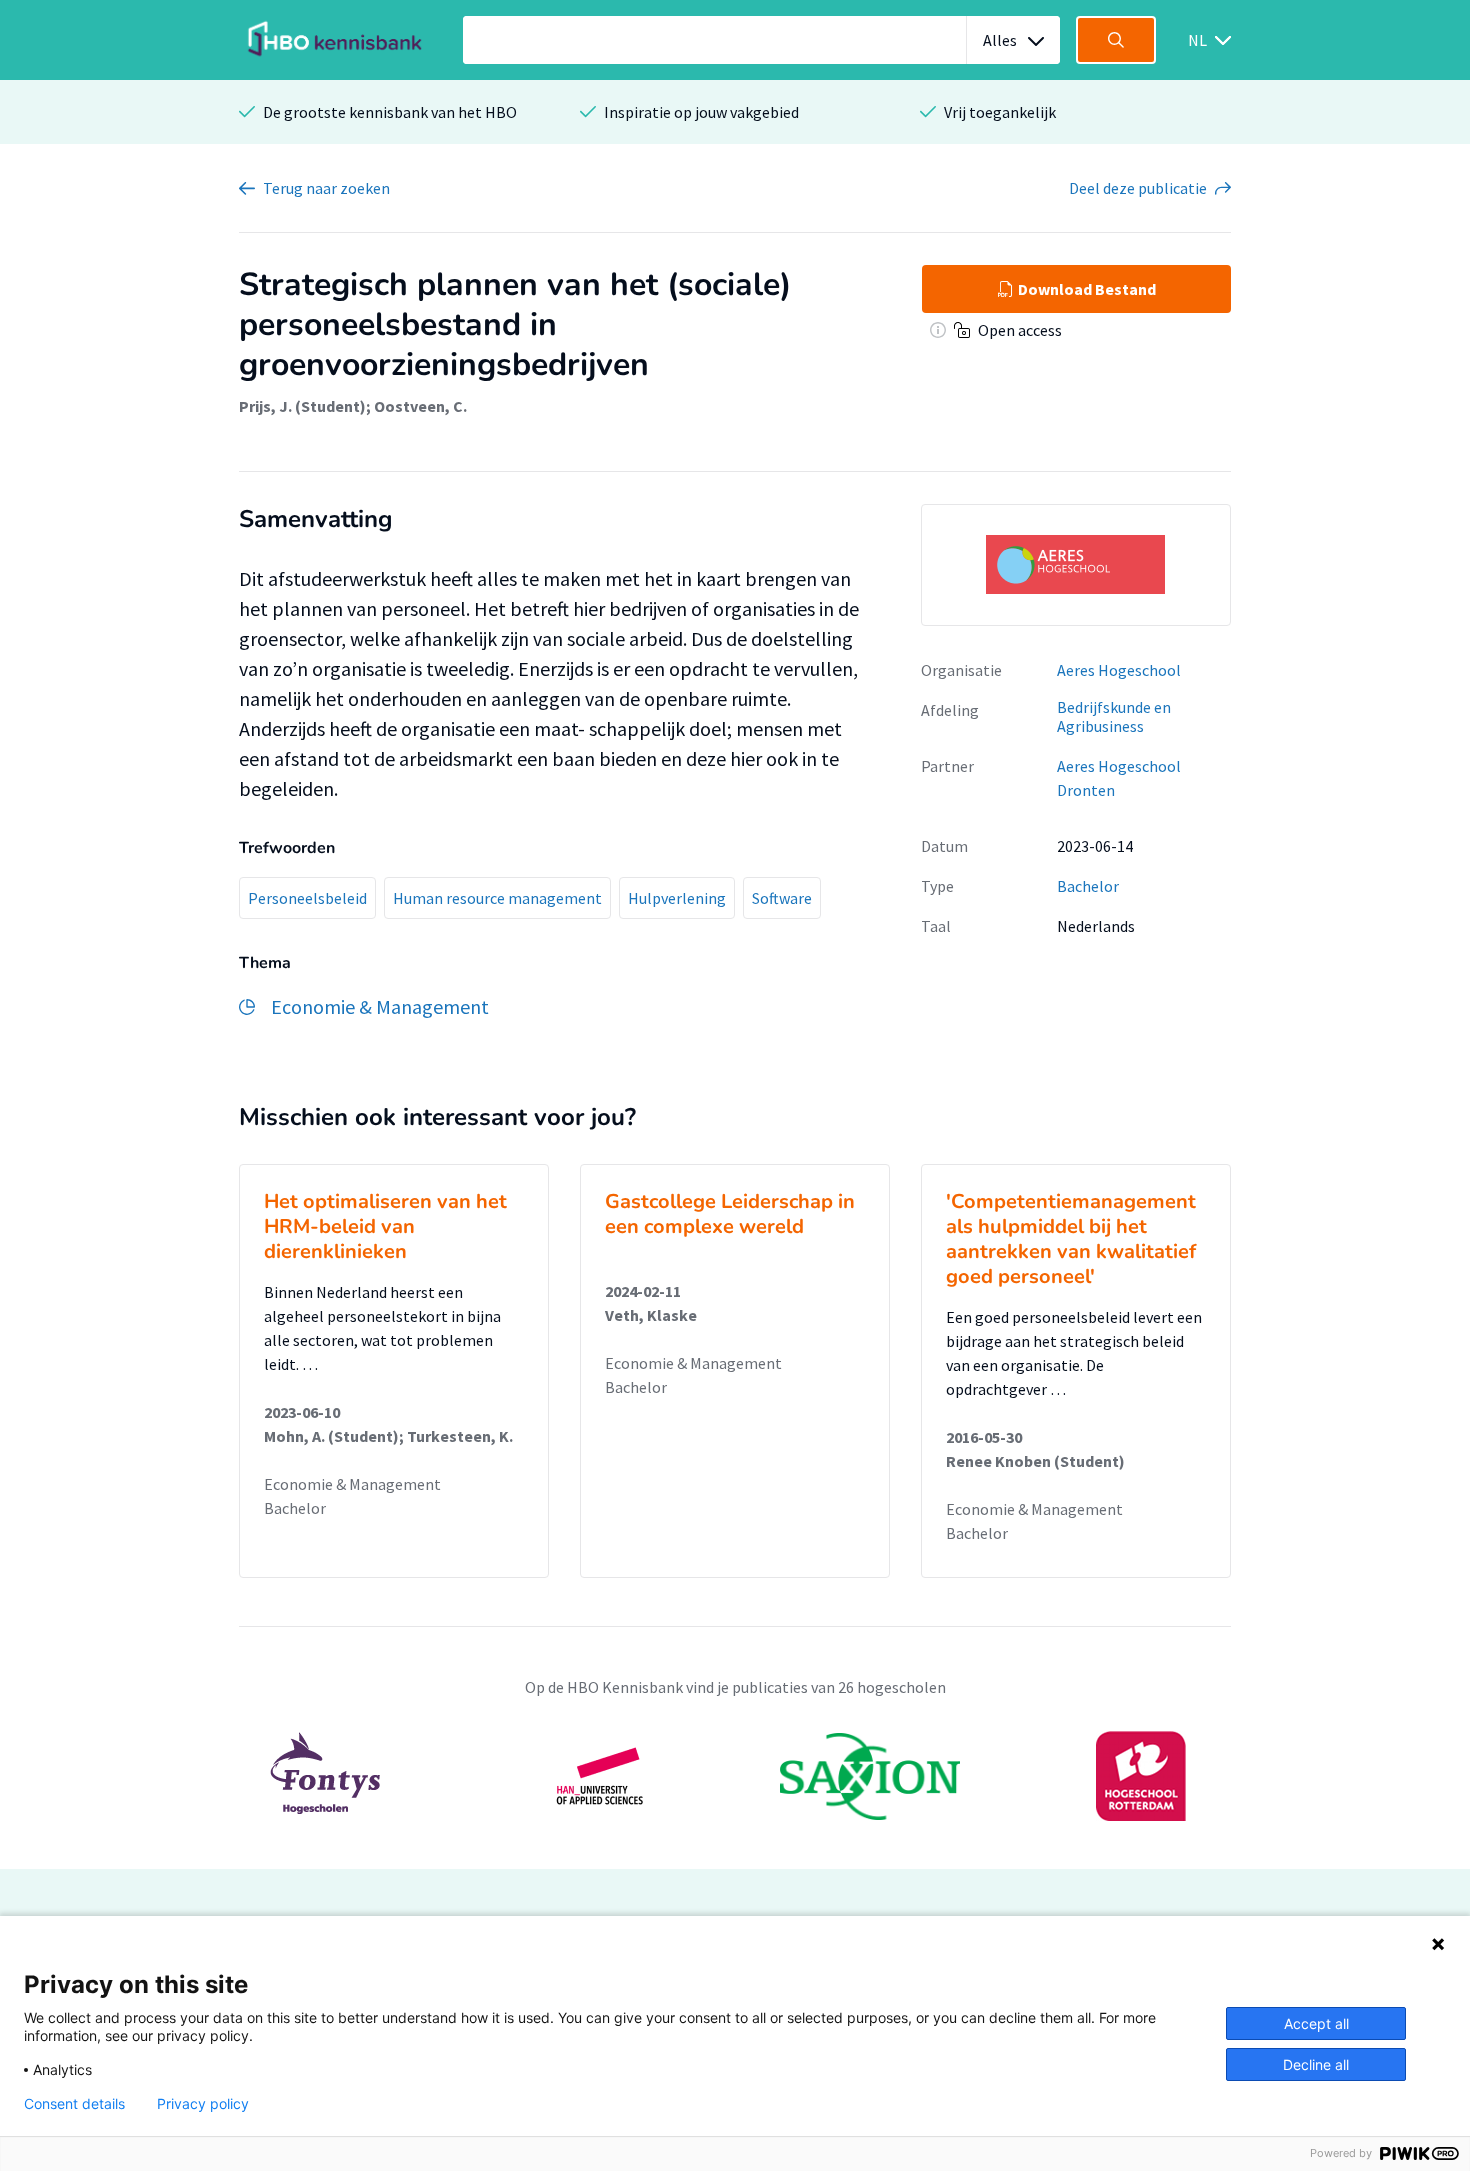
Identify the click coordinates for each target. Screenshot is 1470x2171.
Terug (326, 188)
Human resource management (497, 898)
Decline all (1316, 2064)
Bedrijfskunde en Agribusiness (1114, 716)
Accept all (1316, 2023)
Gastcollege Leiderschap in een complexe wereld (730, 1214)
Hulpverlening (677, 898)
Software (782, 898)
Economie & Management (352, 1484)
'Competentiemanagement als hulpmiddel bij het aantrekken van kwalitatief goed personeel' (1071, 1239)
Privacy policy (203, 2104)
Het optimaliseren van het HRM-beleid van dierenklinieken (385, 1226)
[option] (735, 1776)
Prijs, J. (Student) (302, 406)
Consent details (74, 2104)
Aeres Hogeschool (1119, 670)
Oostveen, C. (420, 406)
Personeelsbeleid (307, 898)
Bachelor (1088, 886)
